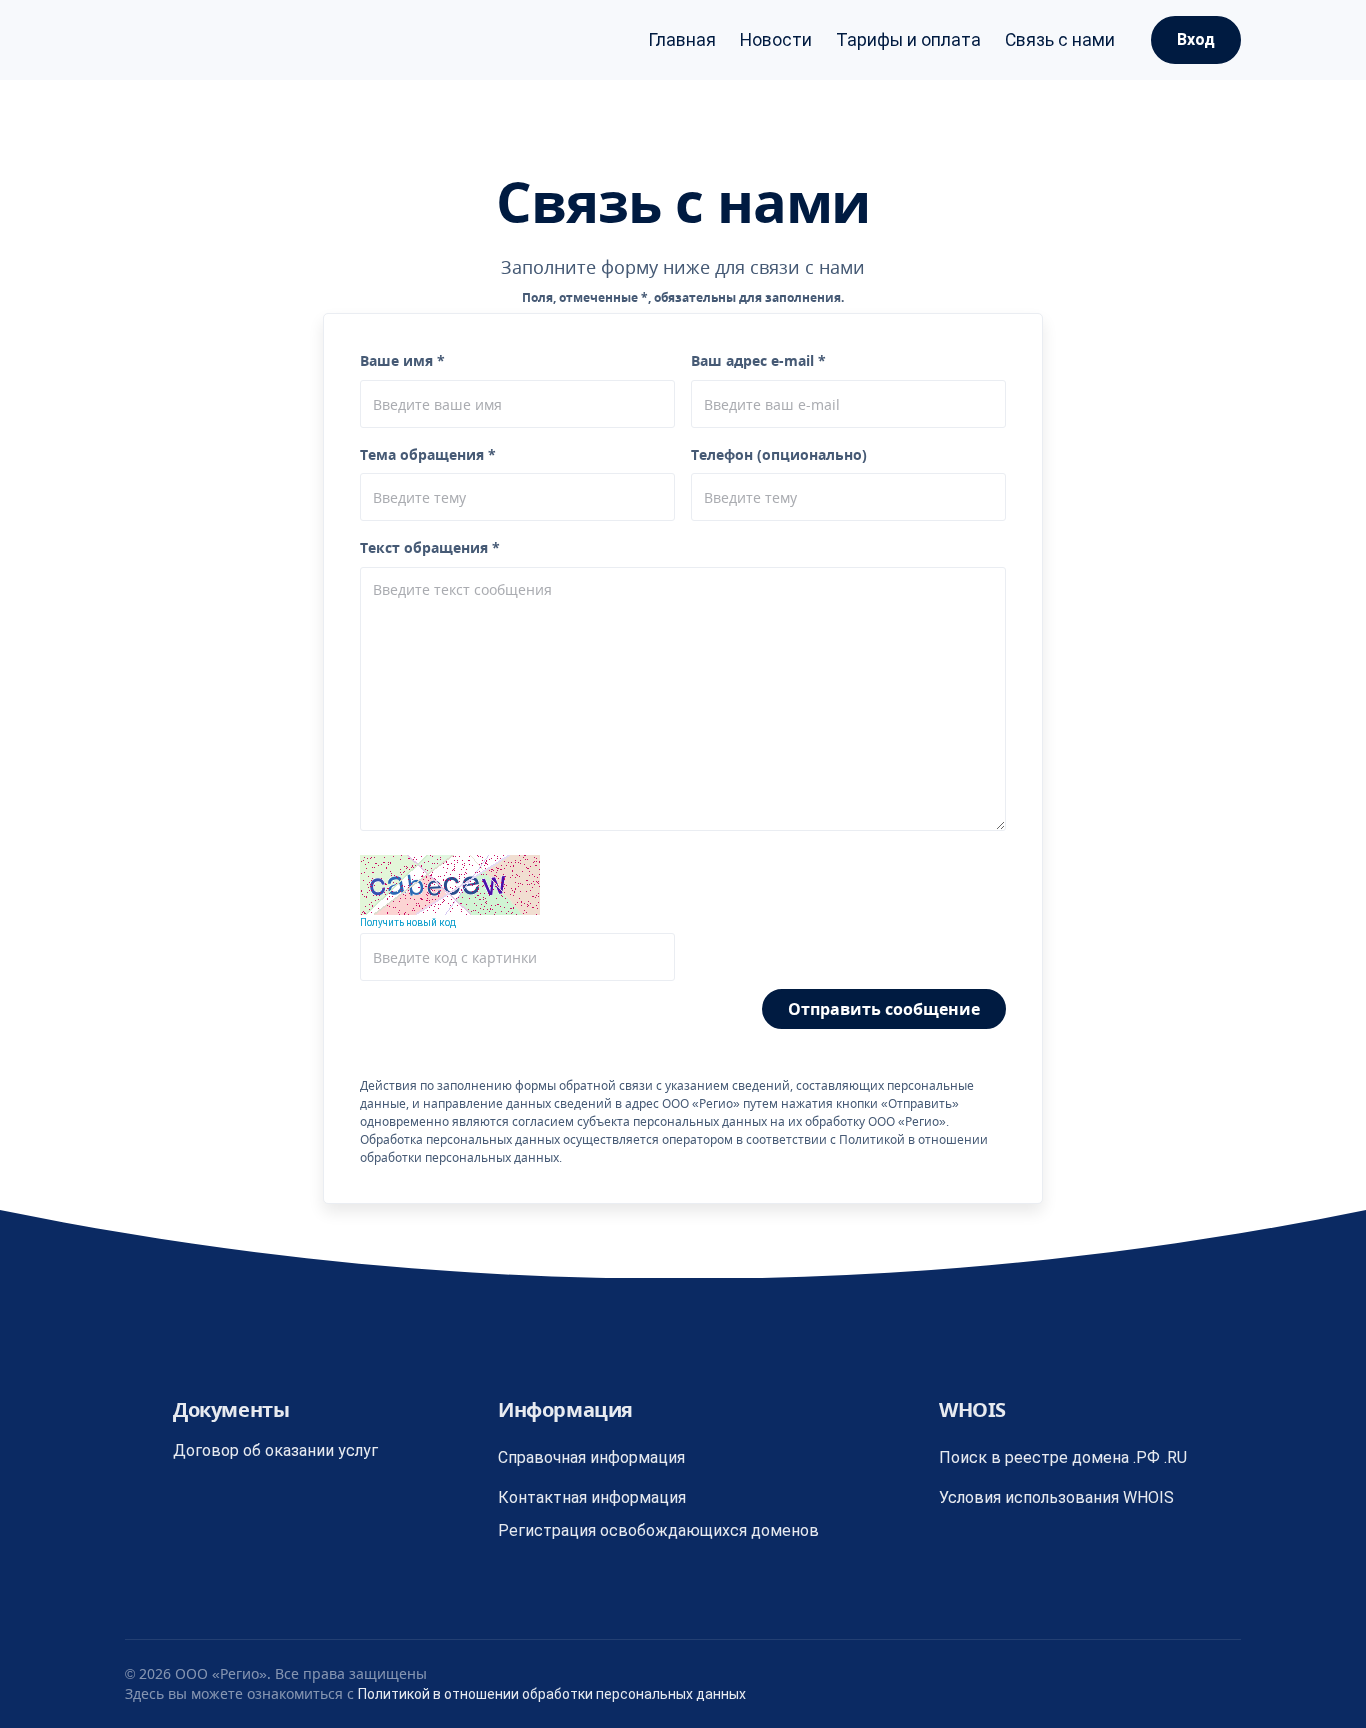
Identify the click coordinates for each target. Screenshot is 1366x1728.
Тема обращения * (428, 454)
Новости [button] (776, 40)
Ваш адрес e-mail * (758, 360)
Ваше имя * (402, 360)
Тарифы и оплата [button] (908, 40)
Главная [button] (682, 40)
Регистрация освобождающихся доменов (658, 1530)
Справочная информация (591, 1457)
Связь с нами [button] (1060, 40)
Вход (1196, 39)
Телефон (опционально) (779, 454)
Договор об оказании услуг (275, 1450)
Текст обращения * (430, 547)
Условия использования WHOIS (1056, 1497)
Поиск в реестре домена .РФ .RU (1063, 1457)
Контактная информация (592, 1497)
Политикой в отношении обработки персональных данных (552, 1694)
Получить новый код (408, 922)
